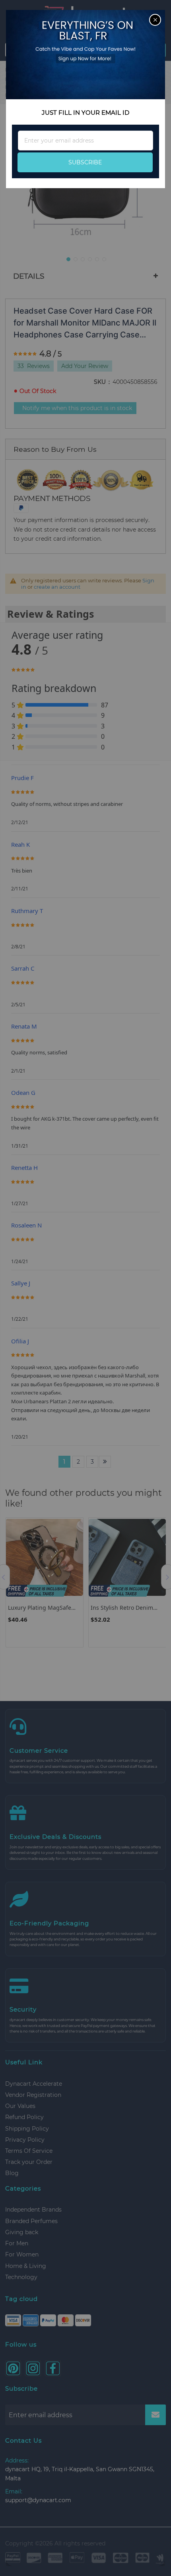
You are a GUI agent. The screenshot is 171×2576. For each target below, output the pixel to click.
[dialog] (85, 1288)
